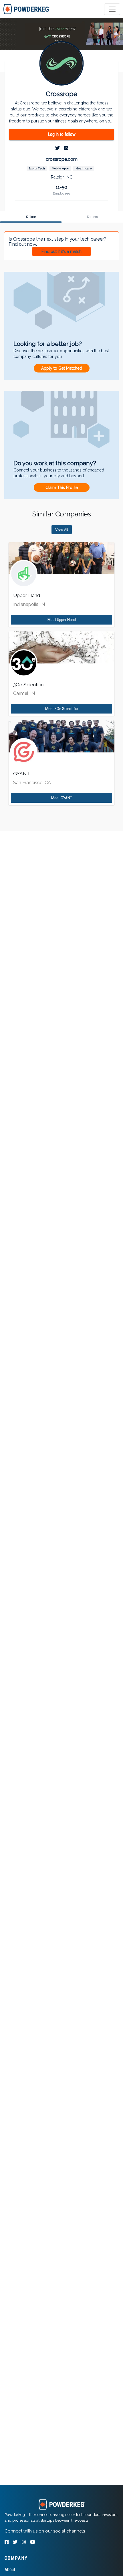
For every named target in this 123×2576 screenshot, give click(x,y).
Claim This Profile (62, 488)
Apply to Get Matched (62, 368)
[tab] (26, 9)
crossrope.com (62, 159)
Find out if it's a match (61, 251)
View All (62, 530)
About (10, 2570)
